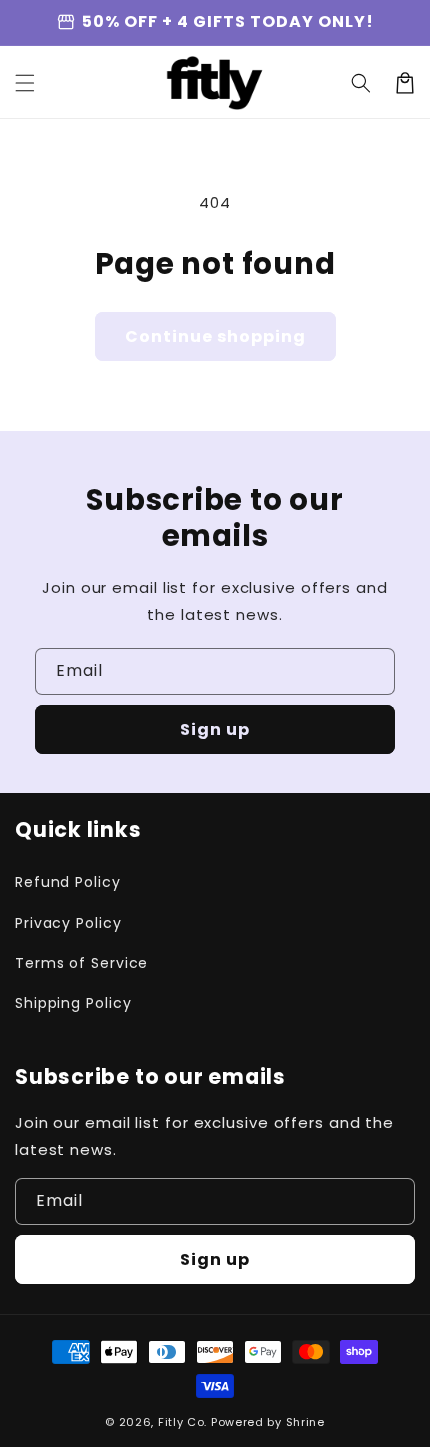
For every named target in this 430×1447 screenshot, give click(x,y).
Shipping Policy (73, 1003)
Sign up (215, 729)
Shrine (305, 1422)
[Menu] (25, 83)
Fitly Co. (182, 1422)
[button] (361, 83)
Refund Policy (68, 882)
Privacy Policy (68, 923)
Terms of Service (81, 963)
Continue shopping (215, 336)
